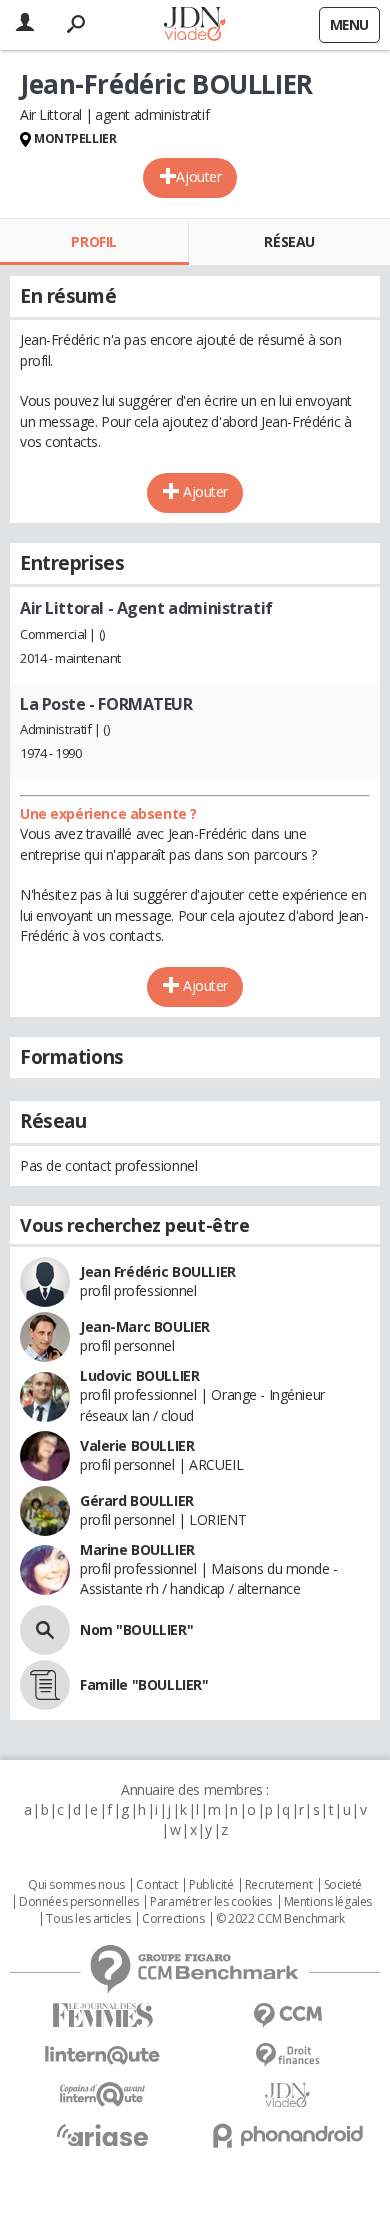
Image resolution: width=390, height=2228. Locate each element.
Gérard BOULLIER (137, 1500)
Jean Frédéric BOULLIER (158, 1271)
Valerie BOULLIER (137, 1445)
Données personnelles (79, 1902)
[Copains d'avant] (102, 2094)
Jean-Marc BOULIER (145, 1326)
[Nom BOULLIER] (45, 1630)
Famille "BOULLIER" (144, 1684)
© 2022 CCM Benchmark (280, 1919)
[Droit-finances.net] (287, 2055)
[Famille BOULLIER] (45, 1685)
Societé (343, 1885)
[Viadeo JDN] (287, 2095)
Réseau (289, 241)
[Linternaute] (102, 2055)
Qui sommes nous (76, 1885)
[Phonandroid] (287, 2135)
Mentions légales (328, 1902)
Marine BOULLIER (137, 1549)
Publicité (211, 1885)
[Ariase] (102, 2135)
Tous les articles (88, 1919)
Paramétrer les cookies (211, 1902)
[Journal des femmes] (102, 2015)
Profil (93, 241)
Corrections (173, 1919)
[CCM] (287, 2015)
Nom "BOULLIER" (136, 1629)
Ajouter (198, 176)
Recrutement (278, 1885)
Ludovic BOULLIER (139, 1375)
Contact (156, 1885)
